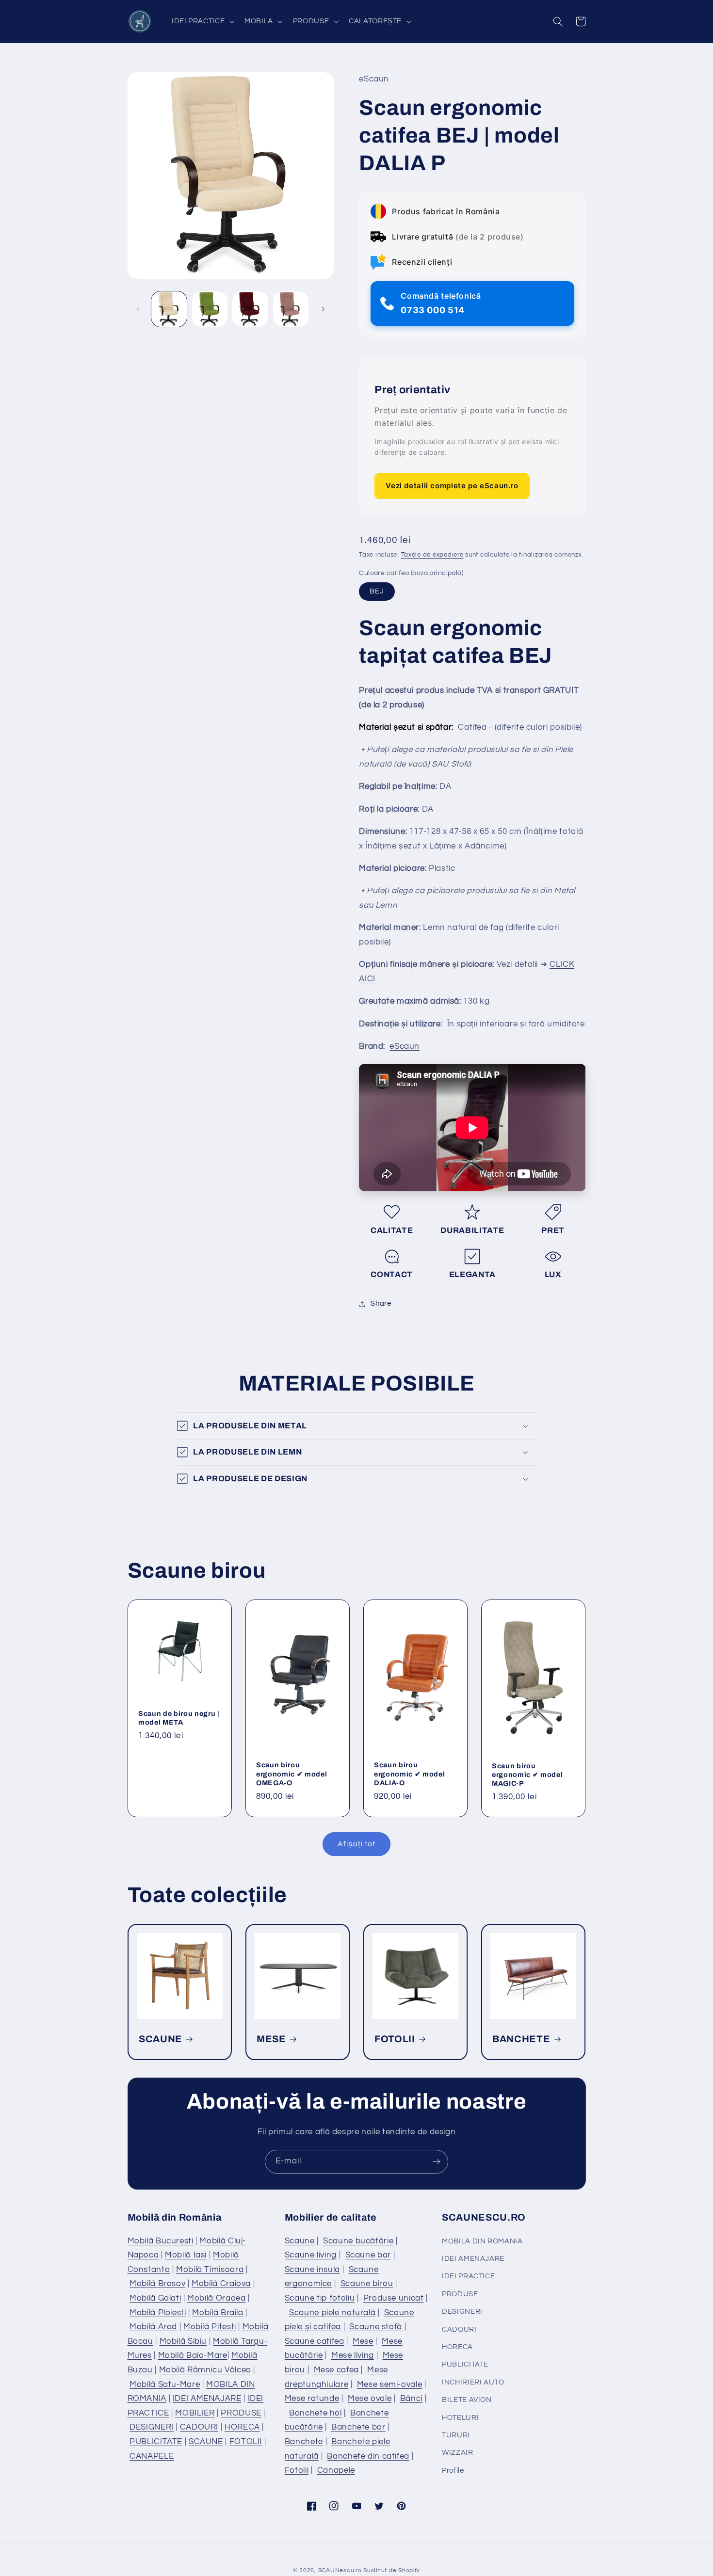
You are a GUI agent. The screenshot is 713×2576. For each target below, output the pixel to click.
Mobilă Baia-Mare (193, 2355)
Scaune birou (367, 2284)
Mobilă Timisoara (210, 2270)
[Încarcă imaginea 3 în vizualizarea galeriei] (250, 309)
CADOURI (199, 2427)
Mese (363, 2341)
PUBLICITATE (156, 2442)
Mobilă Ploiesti (158, 2313)
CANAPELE (152, 2456)
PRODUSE (241, 2413)
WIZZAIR (457, 2453)
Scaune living (311, 2255)
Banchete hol (316, 2413)
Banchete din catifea (368, 2456)
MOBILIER (195, 2413)
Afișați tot (356, 1844)
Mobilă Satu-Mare (165, 2384)
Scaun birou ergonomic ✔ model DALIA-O (409, 1774)
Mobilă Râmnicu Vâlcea (205, 2370)
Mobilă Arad (153, 2327)
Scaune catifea (315, 2341)
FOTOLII (395, 2039)
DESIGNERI (152, 2427)
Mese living (353, 2355)
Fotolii (297, 2470)
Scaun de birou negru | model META (179, 1717)
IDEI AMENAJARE (207, 2399)
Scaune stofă (376, 2327)
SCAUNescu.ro (340, 2570)
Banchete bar (358, 2427)
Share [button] (381, 1304)
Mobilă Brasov (157, 2284)
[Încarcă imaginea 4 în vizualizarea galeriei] (291, 309)
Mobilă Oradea (216, 2298)
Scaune (300, 2241)
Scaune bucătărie (358, 2241)
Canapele (336, 2470)
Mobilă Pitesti (210, 2327)
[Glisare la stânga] (138, 309)
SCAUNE (161, 2039)
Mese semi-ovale (389, 2384)
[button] (202, 21)
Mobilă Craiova (221, 2284)
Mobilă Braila (218, 2313)
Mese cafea (336, 2370)
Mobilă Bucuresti (161, 2241)
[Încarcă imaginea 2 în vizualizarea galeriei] (210, 309)
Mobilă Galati (155, 2298)
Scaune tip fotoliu (320, 2298)
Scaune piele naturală (332, 2313)
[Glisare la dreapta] (323, 309)
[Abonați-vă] (437, 2162)
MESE (271, 2039)
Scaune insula (312, 2270)
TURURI (456, 2435)
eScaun (405, 1046)
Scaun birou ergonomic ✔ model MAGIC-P (527, 1774)
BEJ (377, 591)
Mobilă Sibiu (183, 2341)
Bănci (411, 2399)
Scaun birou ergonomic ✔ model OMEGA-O (292, 1774)
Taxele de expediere (432, 555)
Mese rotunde (312, 2399)
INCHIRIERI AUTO (473, 2382)
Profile (453, 2471)
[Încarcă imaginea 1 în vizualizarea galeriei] (169, 309)
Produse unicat (394, 2298)
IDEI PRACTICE (468, 2276)
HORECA (242, 2427)
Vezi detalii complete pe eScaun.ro (452, 486)
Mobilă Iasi (186, 2255)
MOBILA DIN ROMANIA (482, 2241)
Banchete (304, 2442)
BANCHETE (521, 2039)
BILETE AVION (467, 2400)
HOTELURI (460, 2418)
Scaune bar (368, 2255)
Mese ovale (370, 2399)
